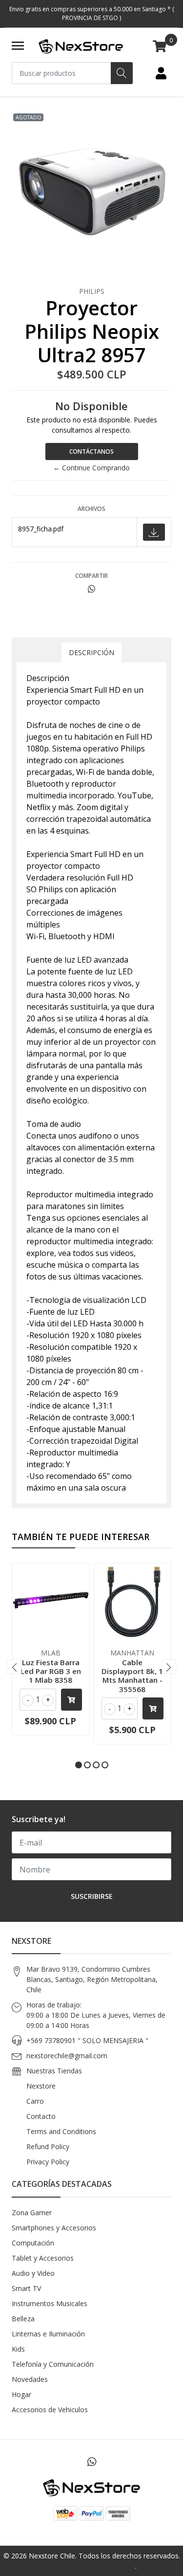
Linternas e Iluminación (48, 2334)
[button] (79, 1765)
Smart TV (26, 2288)
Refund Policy (48, 2147)
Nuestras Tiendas (54, 2071)
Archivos (91, 509)
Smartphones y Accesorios (54, 2228)
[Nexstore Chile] (81, 46)
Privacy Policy (48, 2162)
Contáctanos (91, 451)
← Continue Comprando (91, 468)
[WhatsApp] (91, 2462)
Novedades (30, 2379)
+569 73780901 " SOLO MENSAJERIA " (87, 2040)
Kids (18, 2349)
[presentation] (14, 1667)
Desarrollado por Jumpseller (91, 2566)
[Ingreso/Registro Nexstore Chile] (161, 73)
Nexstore (41, 2086)
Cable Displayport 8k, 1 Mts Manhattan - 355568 (132, 1676)
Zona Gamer (32, 2213)
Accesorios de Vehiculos (50, 2410)
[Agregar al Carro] (71, 1700)
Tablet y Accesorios (43, 2258)
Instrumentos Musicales (50, 2303)
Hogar (21, 2394)
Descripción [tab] (91, 652)
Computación (33, 2243)
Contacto (41, 2116)
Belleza (23, 2319)
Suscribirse (92, 1896)
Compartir (91, 576)
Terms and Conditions (61, 2131)
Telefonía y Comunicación (53, 2364)
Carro (35, 2101)
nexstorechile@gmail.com (67, 2056)
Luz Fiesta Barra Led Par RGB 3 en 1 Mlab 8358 (51, 1671)
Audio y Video (33, 2273)
